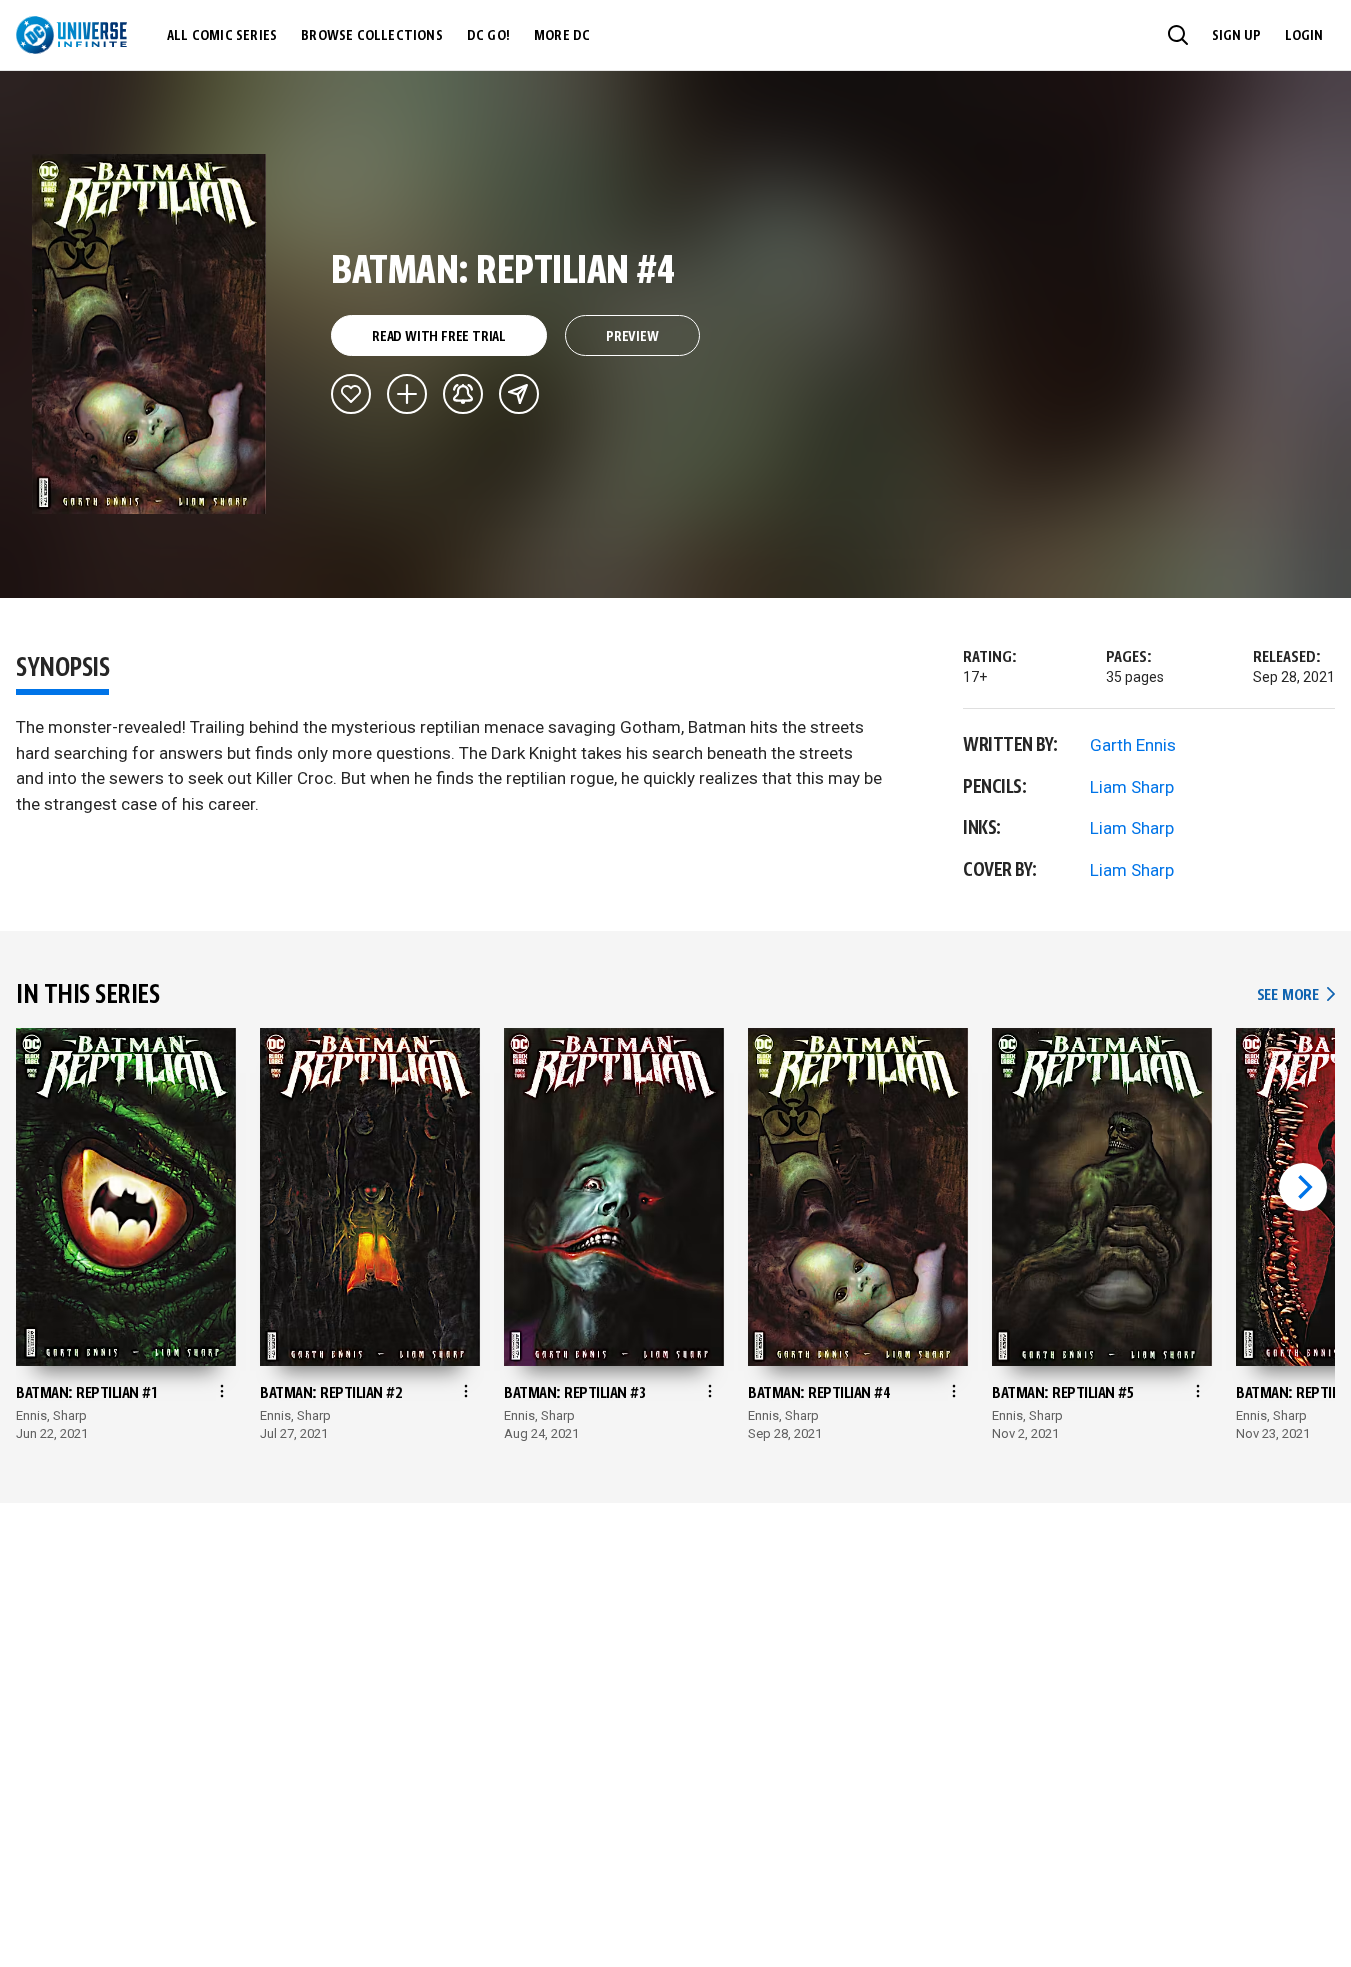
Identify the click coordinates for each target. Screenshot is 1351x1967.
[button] (1178, 35)
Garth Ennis (1133, 745)
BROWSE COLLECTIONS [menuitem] (372, 36)
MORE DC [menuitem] (562, 36)
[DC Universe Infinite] (71, 35)
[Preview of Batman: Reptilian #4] (149, 334)
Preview (632, 337)
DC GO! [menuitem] (488, 36)
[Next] (1303, 1187)
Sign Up (1236, 36)
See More (1296, 995)
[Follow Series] (463, 394)
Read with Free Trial (439, 337)
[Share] (519, 394)
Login (1304, 36)
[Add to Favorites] (351, 394)
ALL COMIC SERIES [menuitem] (222, 36)
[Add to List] (407, 394)
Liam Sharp (1132, 787)
